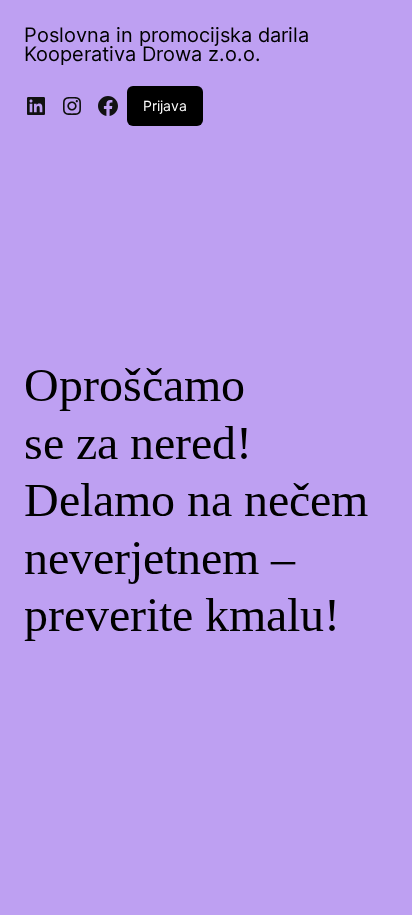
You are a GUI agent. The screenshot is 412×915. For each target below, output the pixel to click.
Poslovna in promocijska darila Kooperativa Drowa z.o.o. (166, 44)
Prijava (165, 105)
